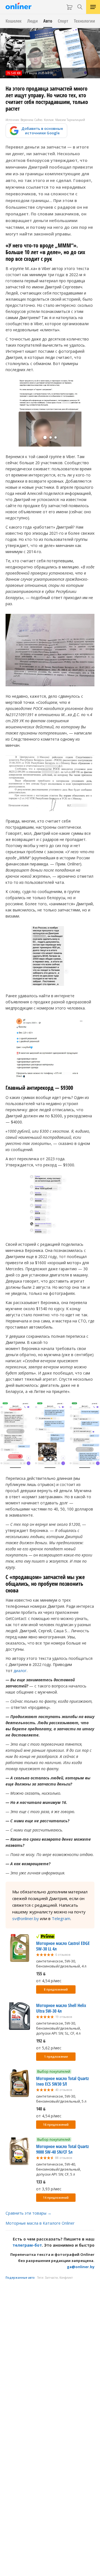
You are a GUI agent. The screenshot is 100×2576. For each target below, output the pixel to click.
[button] (45, 437)
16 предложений (56, 2125)
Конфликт (66, 2278)
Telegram (61, 1918)
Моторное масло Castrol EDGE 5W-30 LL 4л (63, 1946)
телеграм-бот (27, 2245)
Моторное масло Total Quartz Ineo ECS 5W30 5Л (62, 2081)
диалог (20, 1671)
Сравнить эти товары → (28, 2213)
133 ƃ (41, 2182)
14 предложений (56, 2198)
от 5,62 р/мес (49, 2048)
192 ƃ (41, 2041)
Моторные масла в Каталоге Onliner (40, 2223)
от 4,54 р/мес (49, 1981)
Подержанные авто (20, 2278)
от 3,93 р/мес (49, 2189)
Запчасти (51, 2278)
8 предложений (56, 1989)
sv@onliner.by (26, 1918)
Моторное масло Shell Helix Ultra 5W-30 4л (61, 2008)
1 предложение (56, 2057)
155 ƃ (41, 1974)
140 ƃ (41, 2109)
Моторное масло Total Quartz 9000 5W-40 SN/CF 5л (62, 2149)
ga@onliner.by (81, 2267)
